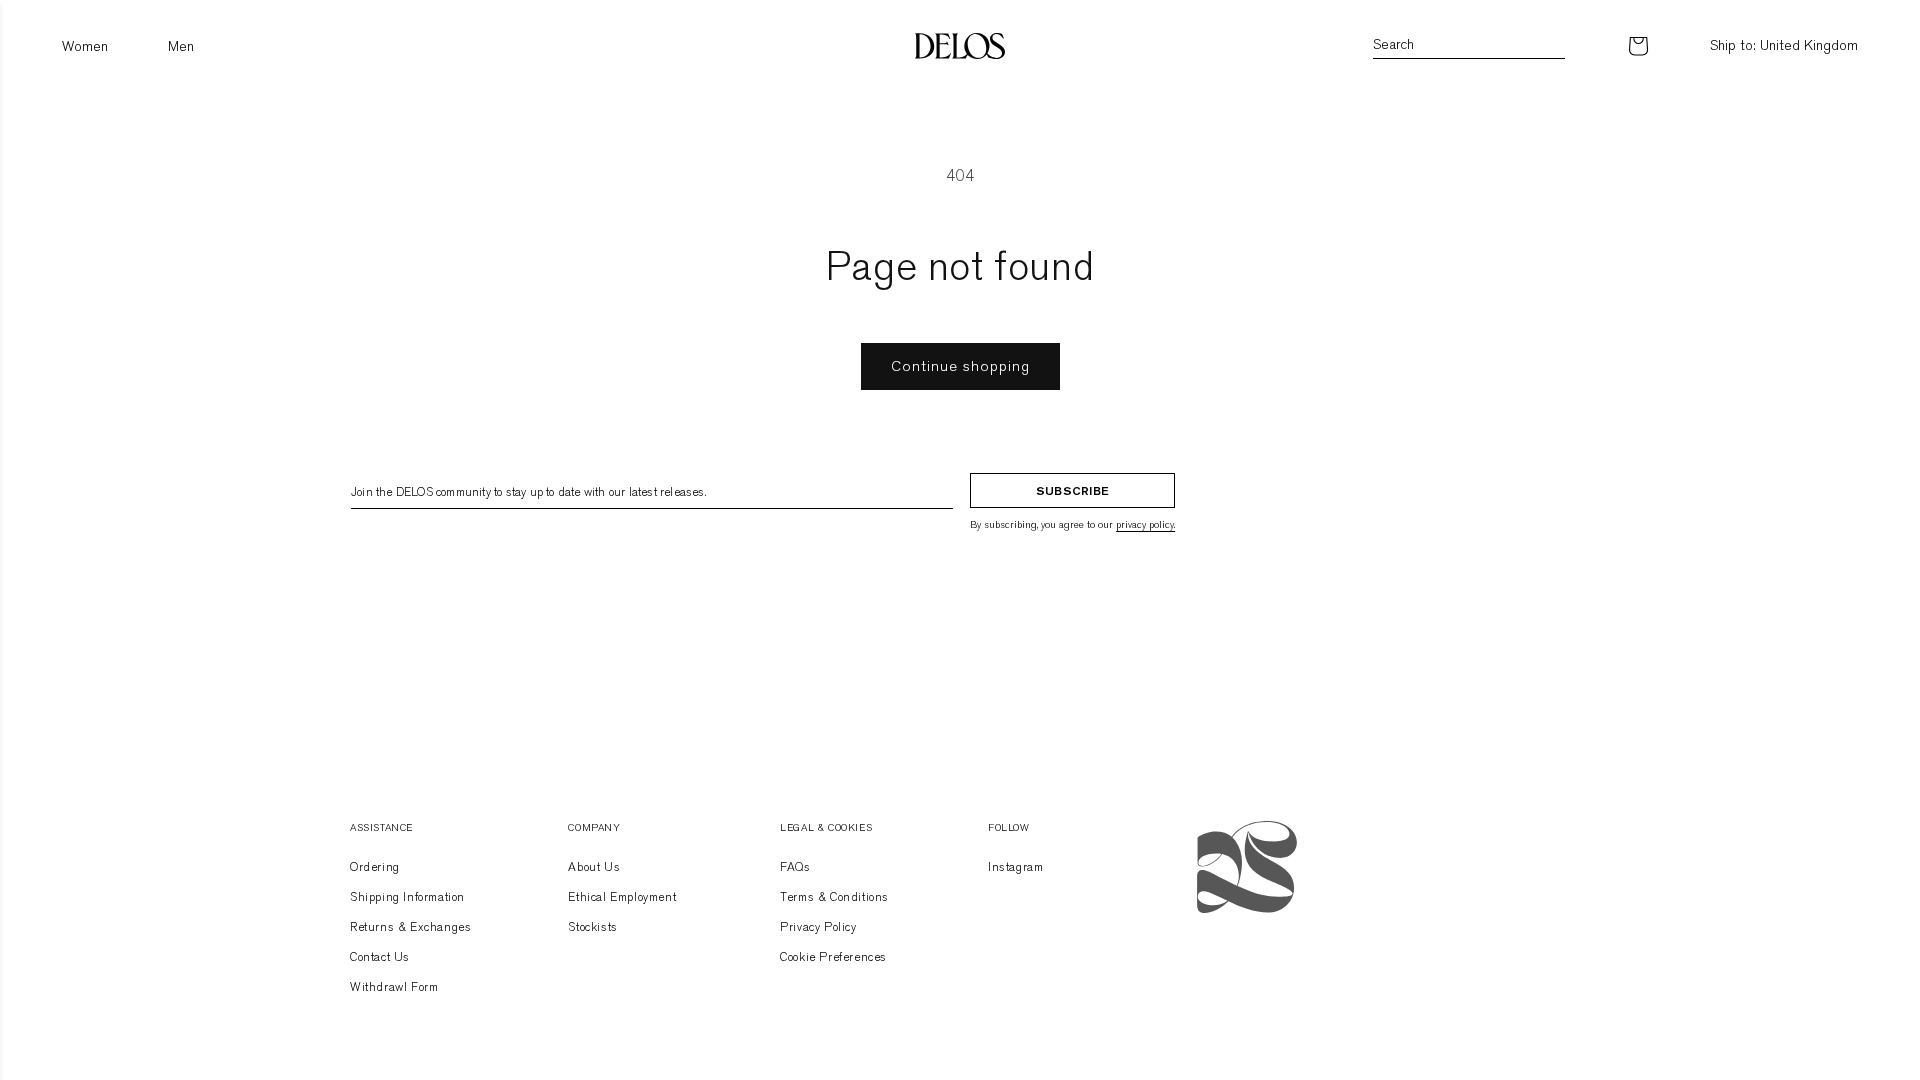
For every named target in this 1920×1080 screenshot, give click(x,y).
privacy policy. (1145, 525)
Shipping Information (407, 897)
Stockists (592, 927)
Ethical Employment (622, 897)
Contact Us (380, 957)
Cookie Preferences (833, 957)
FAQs (795, 867)
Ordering (375, 867)
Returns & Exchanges (410, 927)
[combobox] (1469, 46)
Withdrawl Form (394, 987)
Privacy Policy (818, 927)
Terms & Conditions (834, 897)
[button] (85, 47)
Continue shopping (960, 366)
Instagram (1015, 867)
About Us (594, 867)
